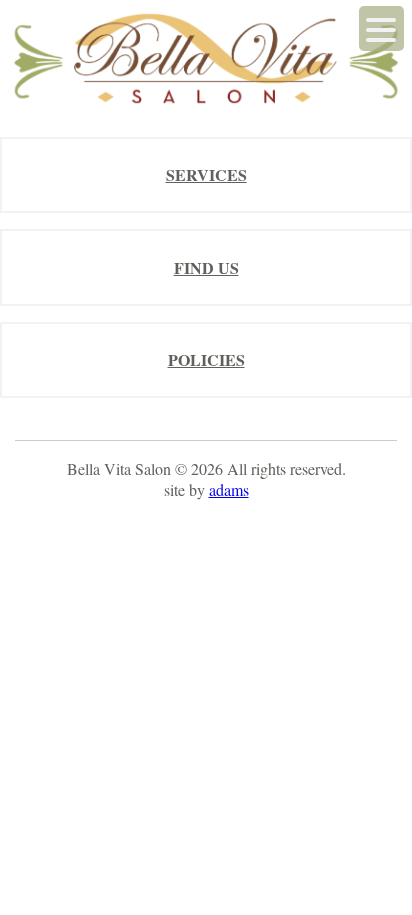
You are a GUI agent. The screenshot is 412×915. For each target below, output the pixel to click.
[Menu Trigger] (381, 28)
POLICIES (206, 359)
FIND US (206, 267)
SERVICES (206, 174)
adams (229, 489)
